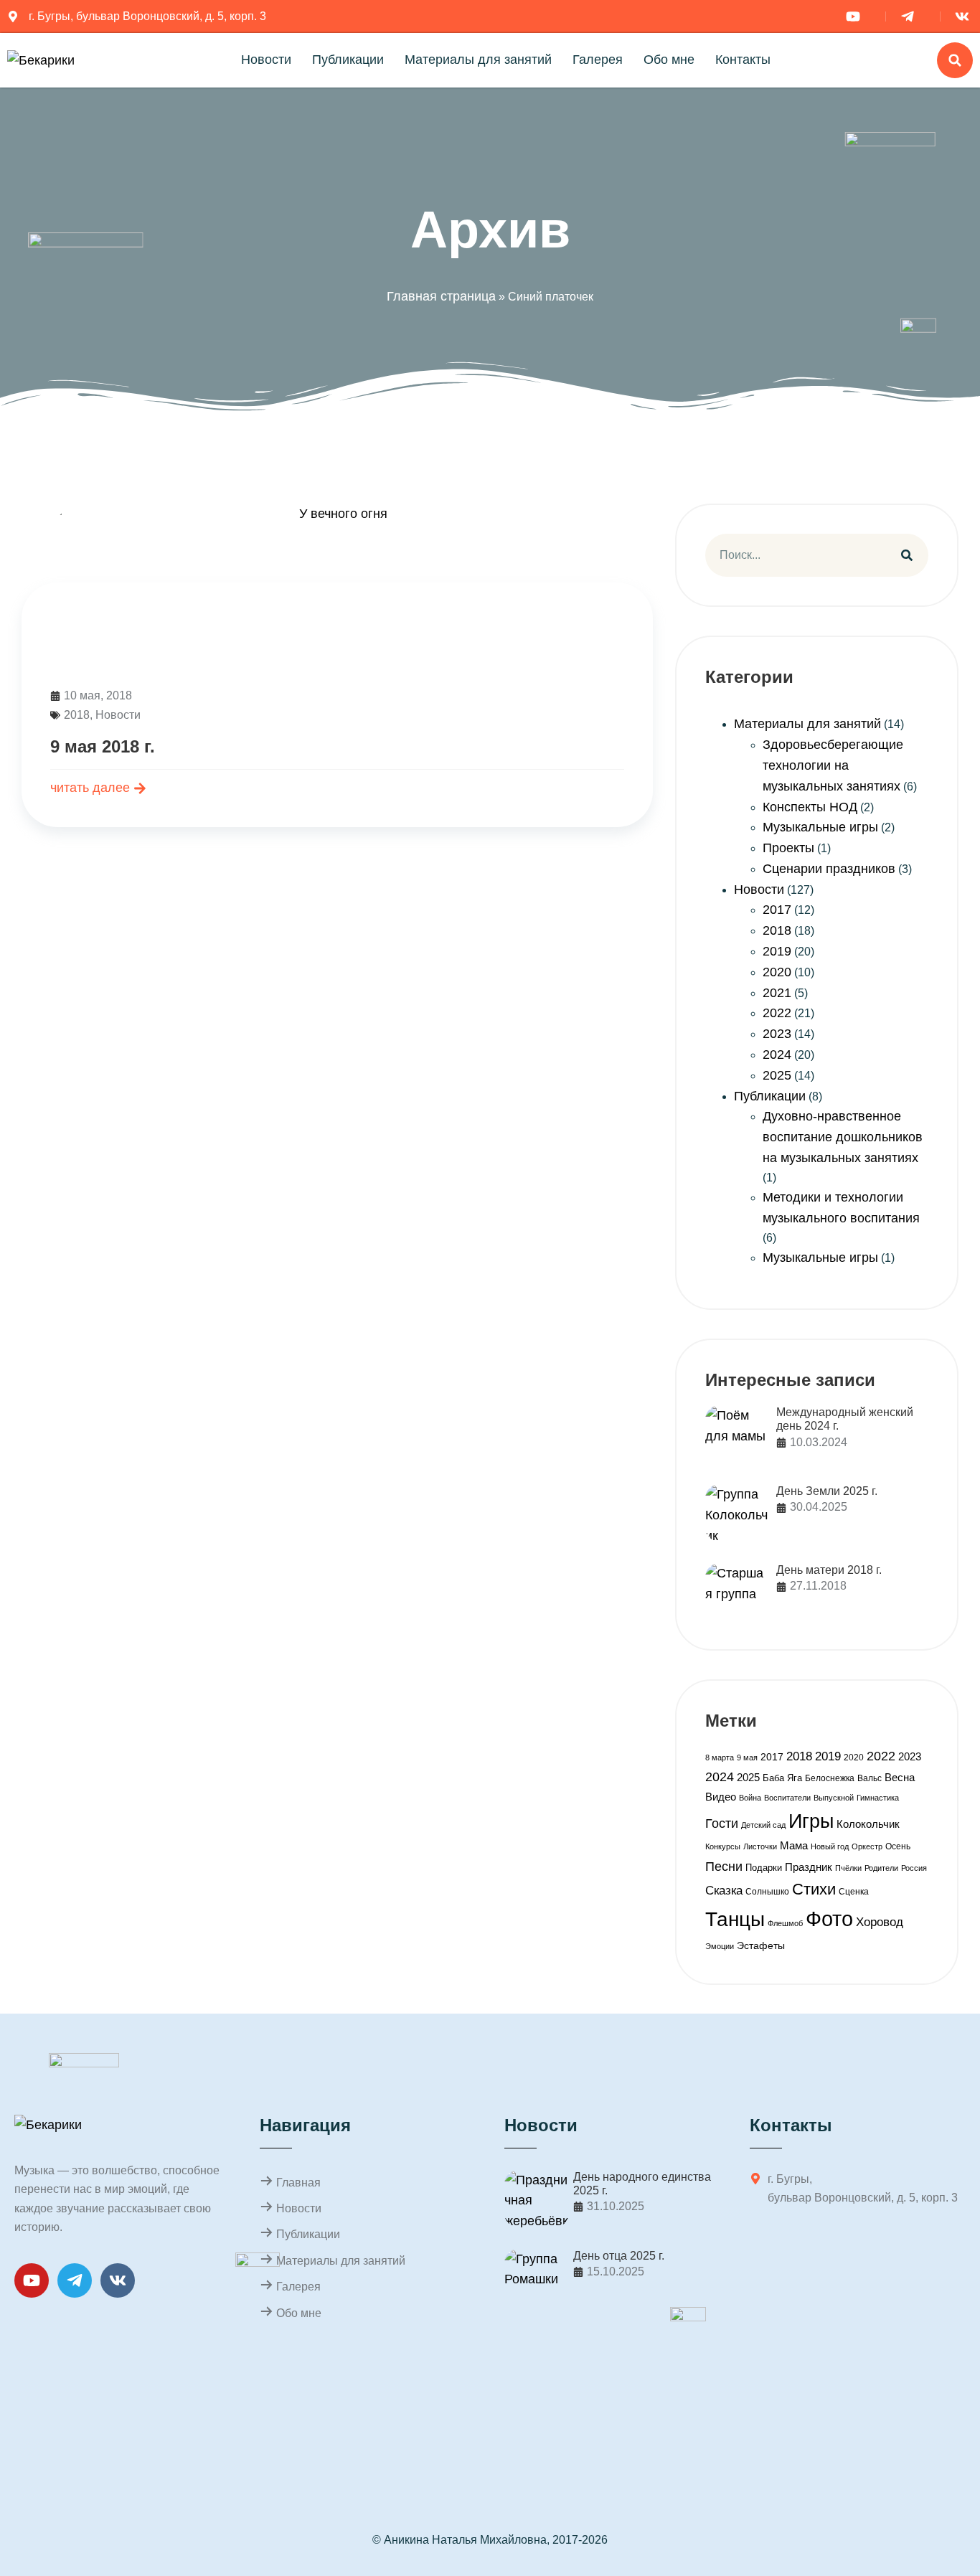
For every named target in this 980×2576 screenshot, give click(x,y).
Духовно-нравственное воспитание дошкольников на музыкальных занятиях (843, 1137)
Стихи (814, 1889)
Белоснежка (830, 1778)
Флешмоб (785, 1923)
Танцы (735, 1919)
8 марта (720, 1758)
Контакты (743, 60)
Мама (794, 1845)
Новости (266, 60)
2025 (777, 1075)
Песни (724, 1866)
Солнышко (767, 1892)
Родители (881, 1868)
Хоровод (880, 1922)
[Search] (907, 555)
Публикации (348, 60)
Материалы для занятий (478, 60)
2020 (777, 972)
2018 (77, 715)
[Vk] (118, 2280)
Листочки (760, 1846)
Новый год (830, 1846)
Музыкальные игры (820, 827)
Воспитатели (787, 1798)
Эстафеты (761, 1945)
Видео (721, 1797)
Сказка (724, 1891)
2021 (777, 993)
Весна (900, 1777)
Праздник (809, 1867)
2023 (777, 1034)
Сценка (854, 1892)
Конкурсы (723, 1846)
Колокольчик (868, 1824)
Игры (811, 1821)
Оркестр (867, 1846)
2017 (777, 910)
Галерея (598, 60)
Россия (914, 1868)
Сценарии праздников (829, 869)
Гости (722, 1823)
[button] (955, 60)
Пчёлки (848, 1868)
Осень (898, 1846)
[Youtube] (32, 2280)
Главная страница (441, 296)
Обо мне (669, 60)
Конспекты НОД (810, 807)
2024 (777, 1055)
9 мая (747, 1758)
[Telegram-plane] (75, 2280)
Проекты (788, 848)
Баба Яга (782, 1778)
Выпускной (834, 1798)
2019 (777, 951)
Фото (829, 1919)
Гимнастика (878, 1798)
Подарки (764, 1868)
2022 (777, 1013)
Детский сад (763, 1825)
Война (750, 1798)
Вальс (870, 1778)
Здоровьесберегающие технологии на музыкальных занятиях (833, 765)
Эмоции (720, 1946)
